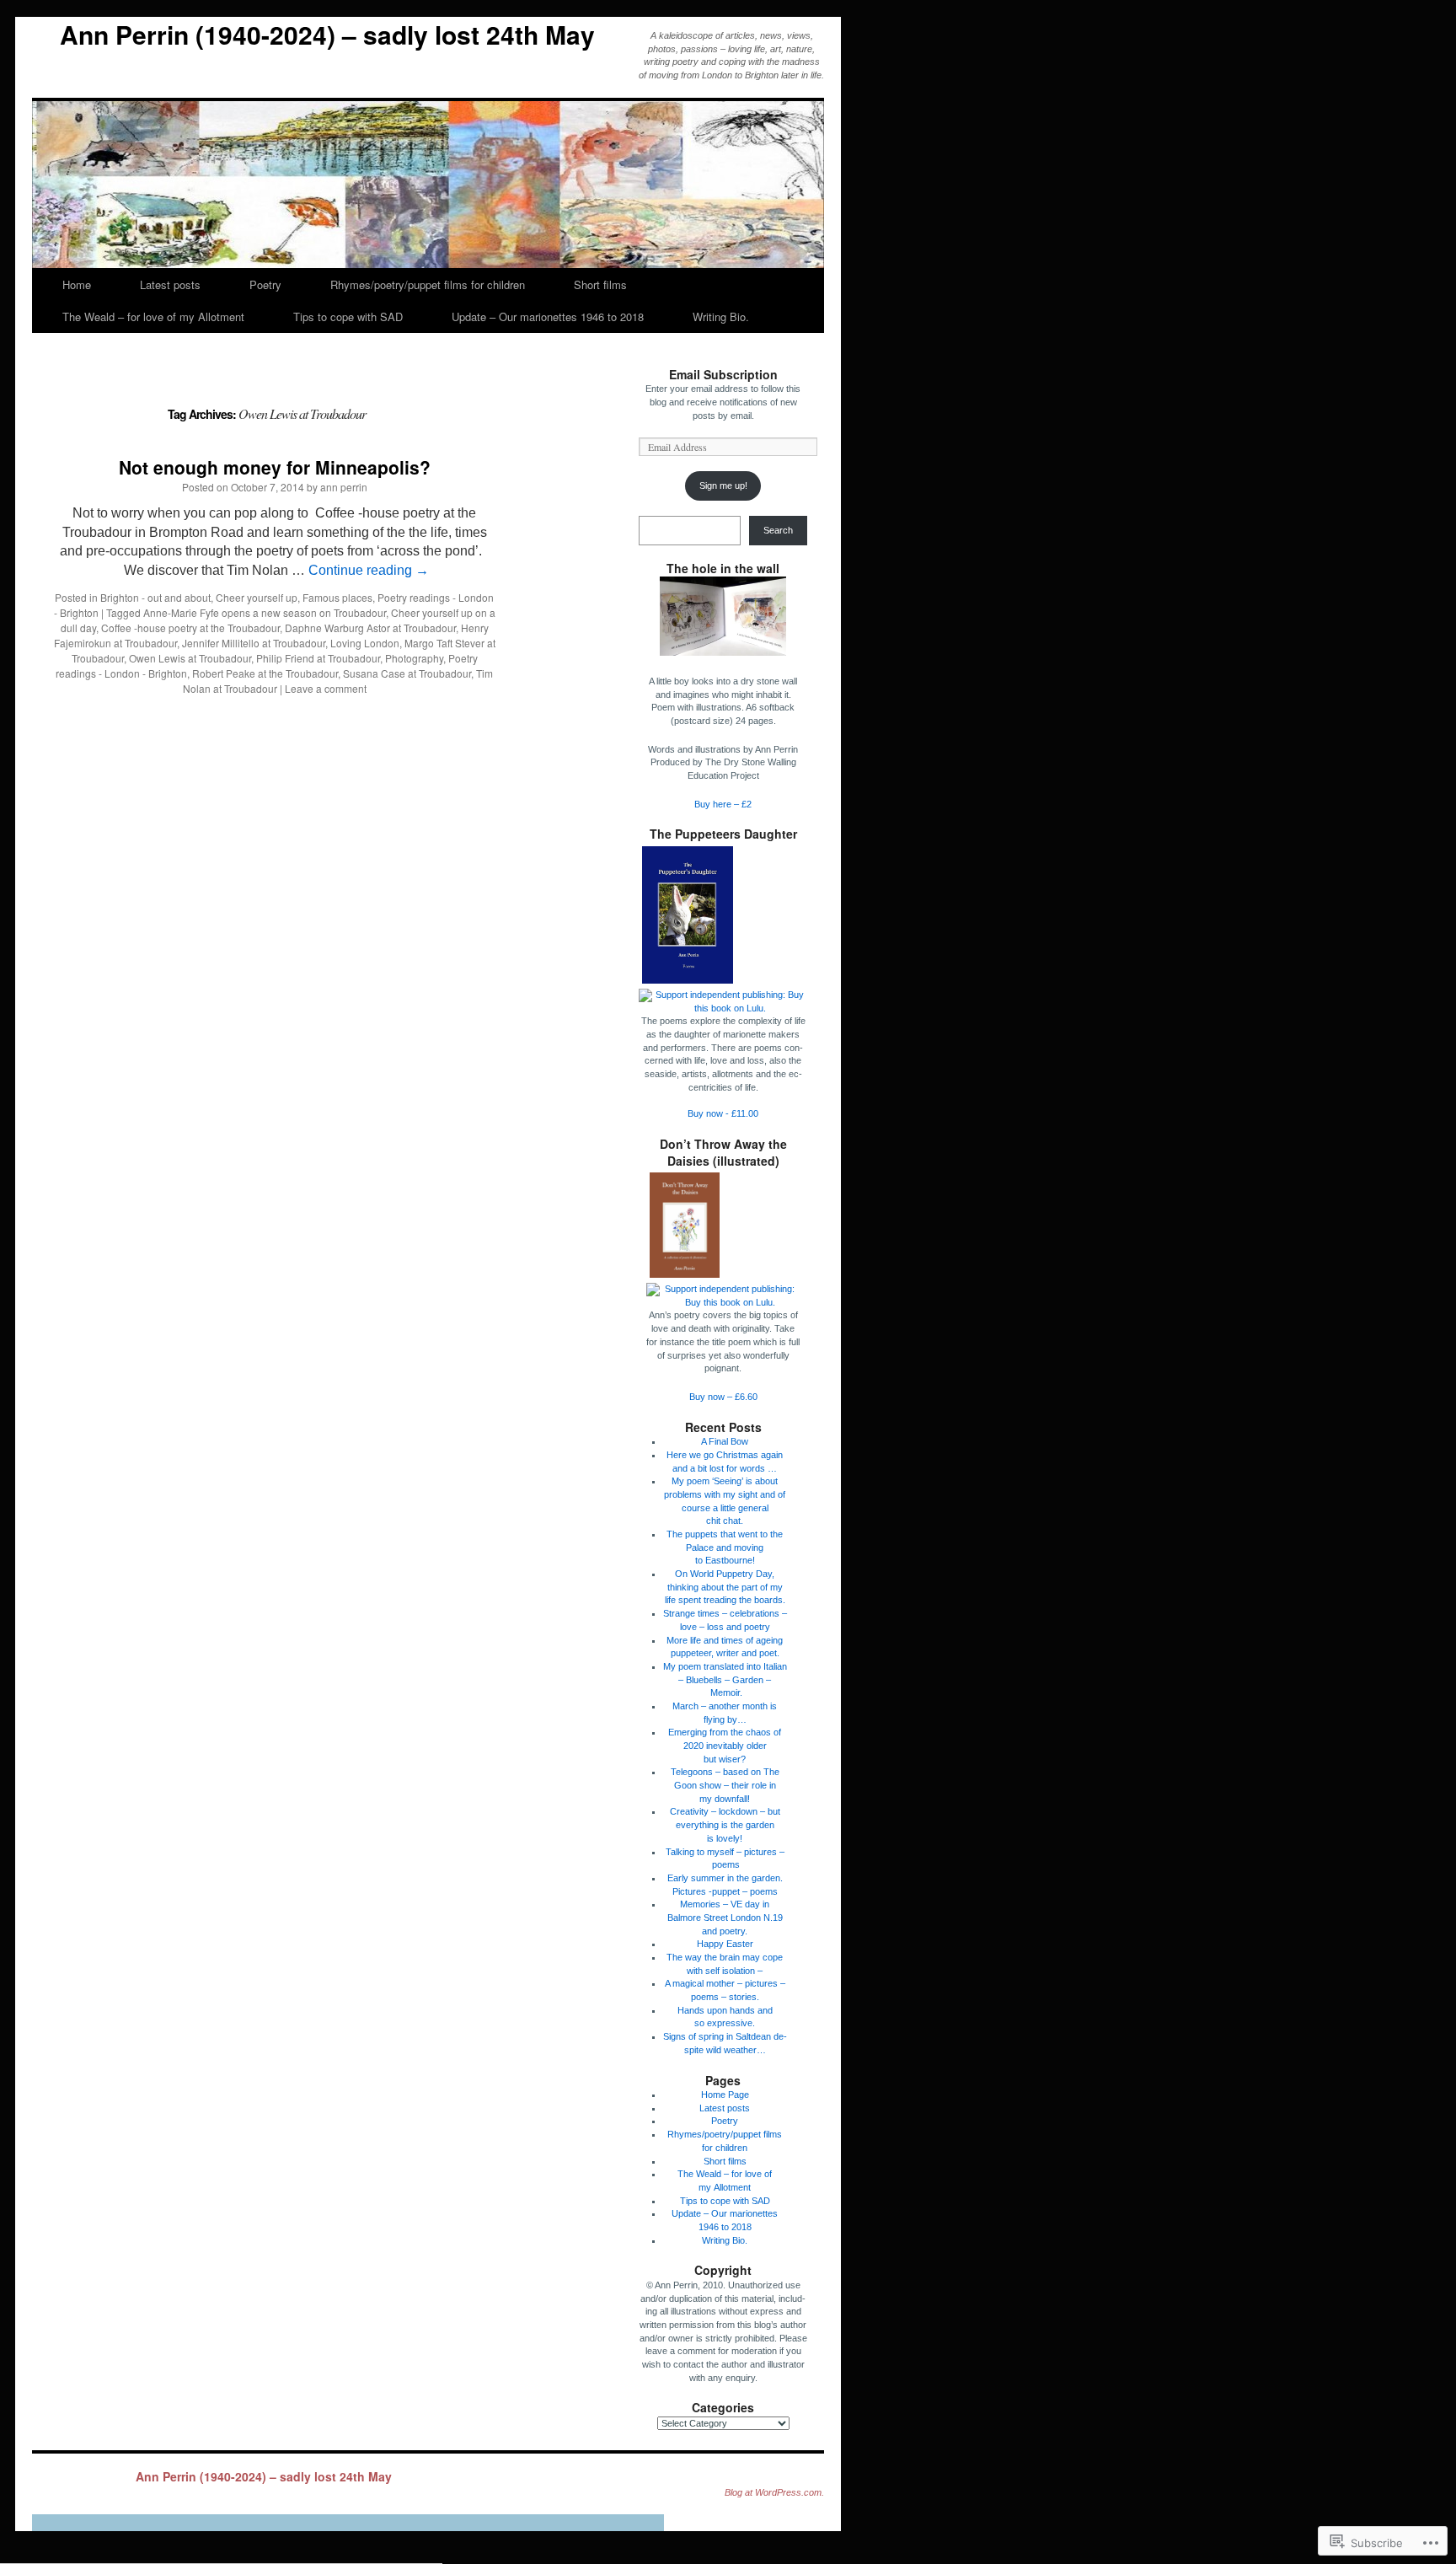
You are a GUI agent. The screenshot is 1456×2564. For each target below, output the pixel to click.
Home (77, 284)
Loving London (365, 643)
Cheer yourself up (257, 597)
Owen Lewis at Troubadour (190, 658)
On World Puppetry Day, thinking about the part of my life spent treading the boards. (725, 1587)
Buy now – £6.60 (723, 1397)
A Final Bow (725, 1441)
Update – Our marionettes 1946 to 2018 (548, 316)
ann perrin (344, 487)
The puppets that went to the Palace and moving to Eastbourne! (725, 1547)
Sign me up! (723, 485)
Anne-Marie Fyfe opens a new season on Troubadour (265, 612)
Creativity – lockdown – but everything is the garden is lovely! (725, 1824)
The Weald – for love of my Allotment (153, 316)
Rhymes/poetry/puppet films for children (428, 284)
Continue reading (369, 570)
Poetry (265, 284)
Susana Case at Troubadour (407, 673)
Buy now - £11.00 (723, 1113)
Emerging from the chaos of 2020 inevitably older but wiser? (725, 1745)
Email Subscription (723, 374)
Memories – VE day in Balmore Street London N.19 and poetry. (725, 1917)
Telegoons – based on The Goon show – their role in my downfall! (725, 1785)
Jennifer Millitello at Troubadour (254, 643)
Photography (414, 658)
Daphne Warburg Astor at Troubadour (370, 628)
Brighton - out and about (155, 597)
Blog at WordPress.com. (774, 2492)
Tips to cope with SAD (348, 316)
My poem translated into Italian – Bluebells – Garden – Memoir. (725, 1679)
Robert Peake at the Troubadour (265, 673)
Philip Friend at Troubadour (318, 658)
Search (778, 530)
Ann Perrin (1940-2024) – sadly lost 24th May (327, 34)
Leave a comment (326, 688)
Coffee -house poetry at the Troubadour (190, 628)
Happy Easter (725, 1944)
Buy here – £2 (723, 804)
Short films (600, 284)
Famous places (337, 597)
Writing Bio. (721, 316)
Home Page (725, 2095)
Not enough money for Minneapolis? (275, 467)
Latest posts (170, 284)
